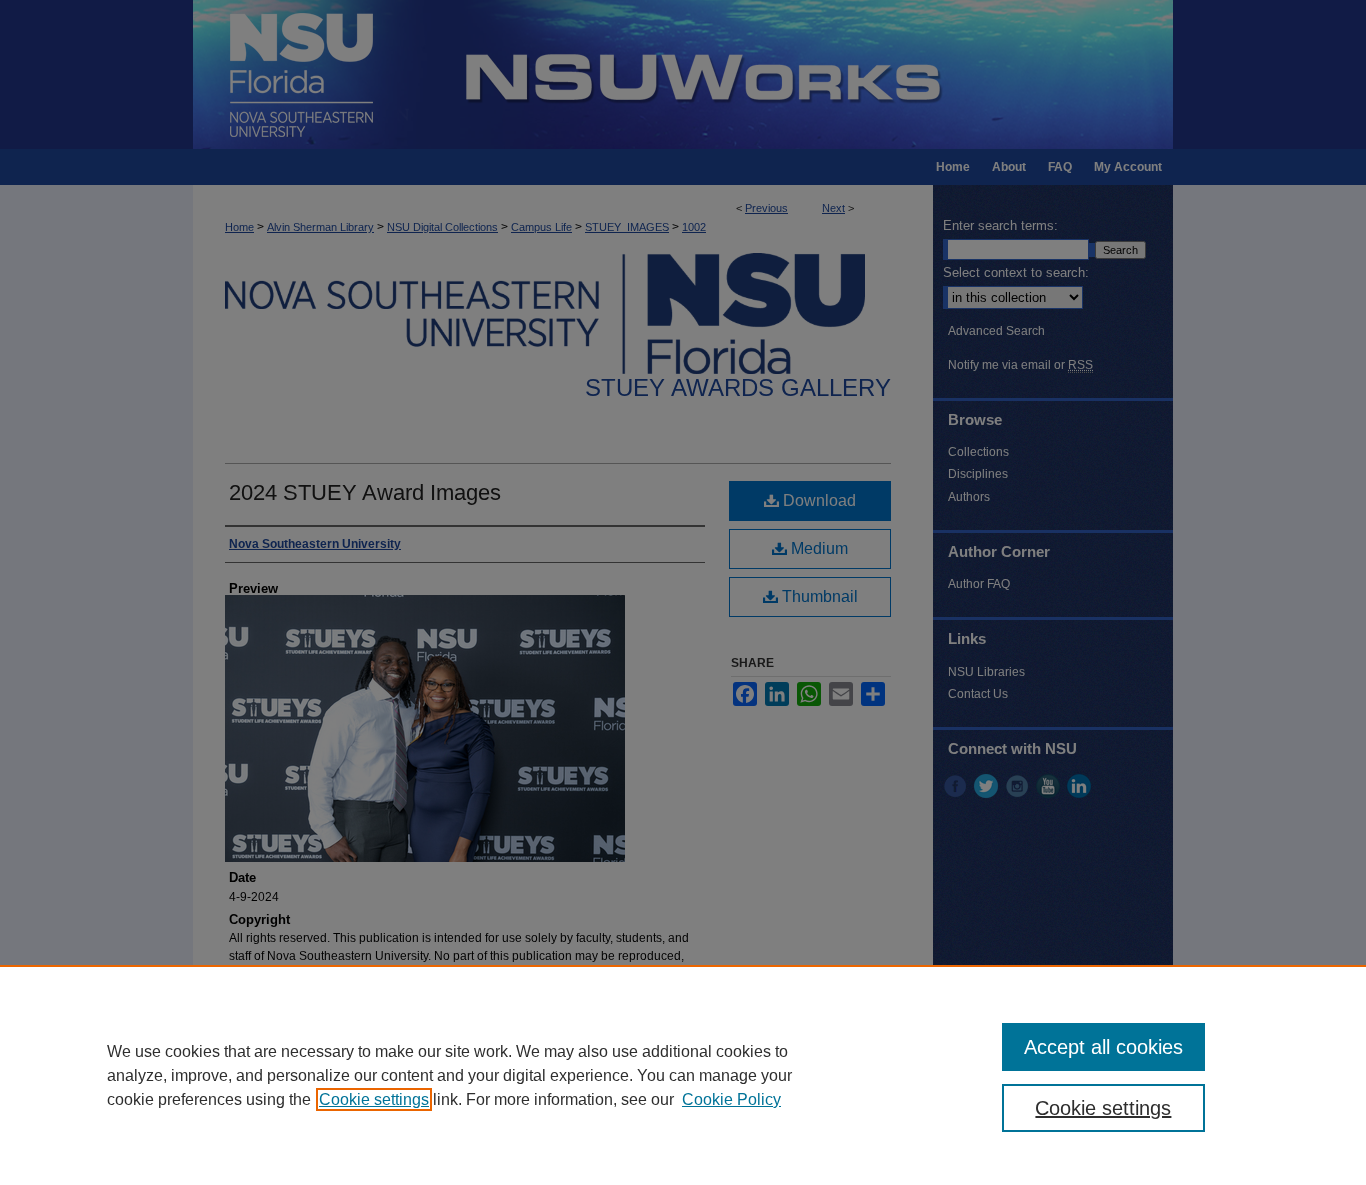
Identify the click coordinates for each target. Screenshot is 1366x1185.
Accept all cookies (1103, 1047)
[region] (683, 1075)
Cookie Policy (731, 1099)
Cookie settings (374, 1099)
